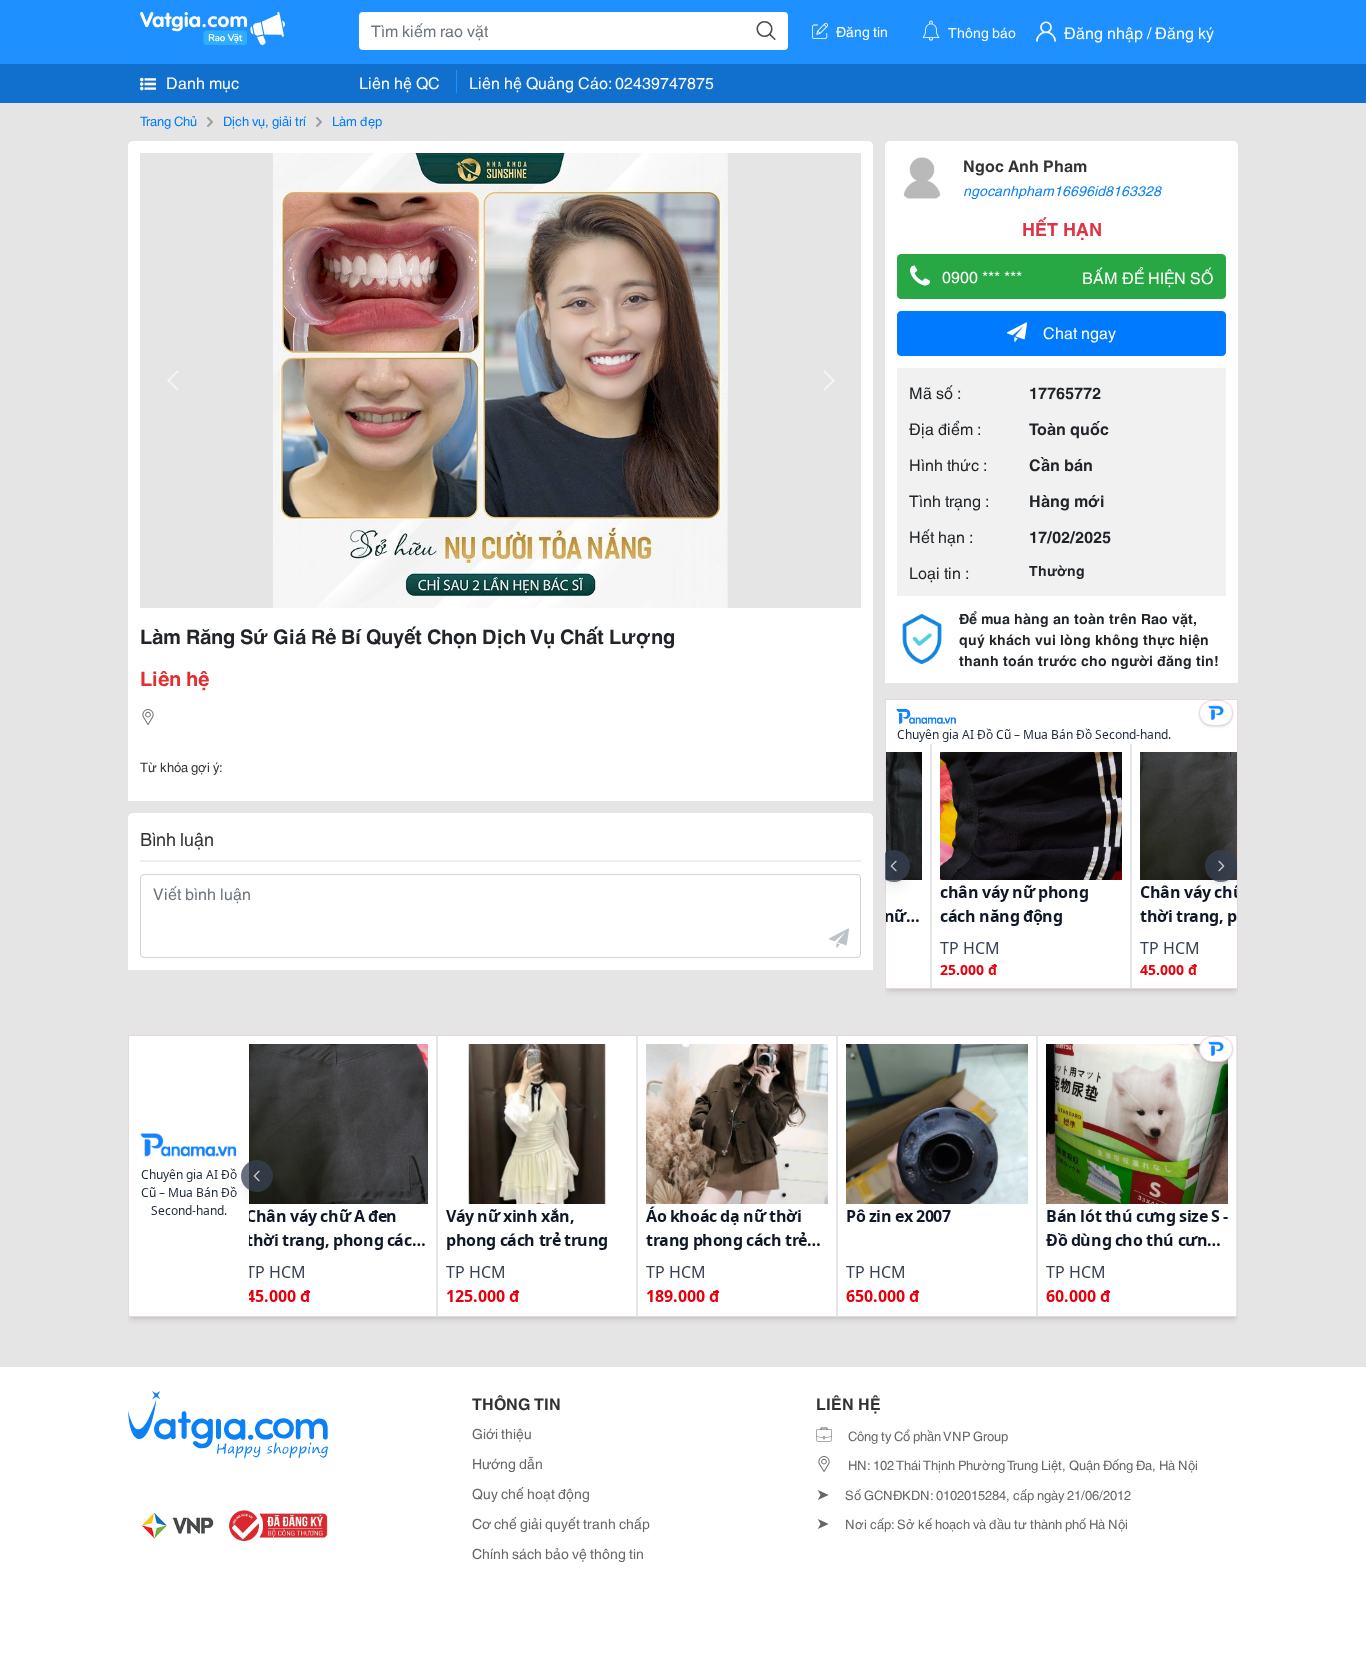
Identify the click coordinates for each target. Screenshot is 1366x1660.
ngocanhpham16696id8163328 (1062, 190)
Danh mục (200, 81)
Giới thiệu (502, 1433)
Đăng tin (862, 31)
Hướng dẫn (507, 1463)
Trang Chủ (168, 120)
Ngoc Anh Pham (1025, 164)
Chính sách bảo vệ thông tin (558, 1553)
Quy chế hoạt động (531, 1493)
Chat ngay (1079, 331)
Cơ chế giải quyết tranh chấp (561, 1523)
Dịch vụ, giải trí (264, 120)
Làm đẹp (357, 120)
